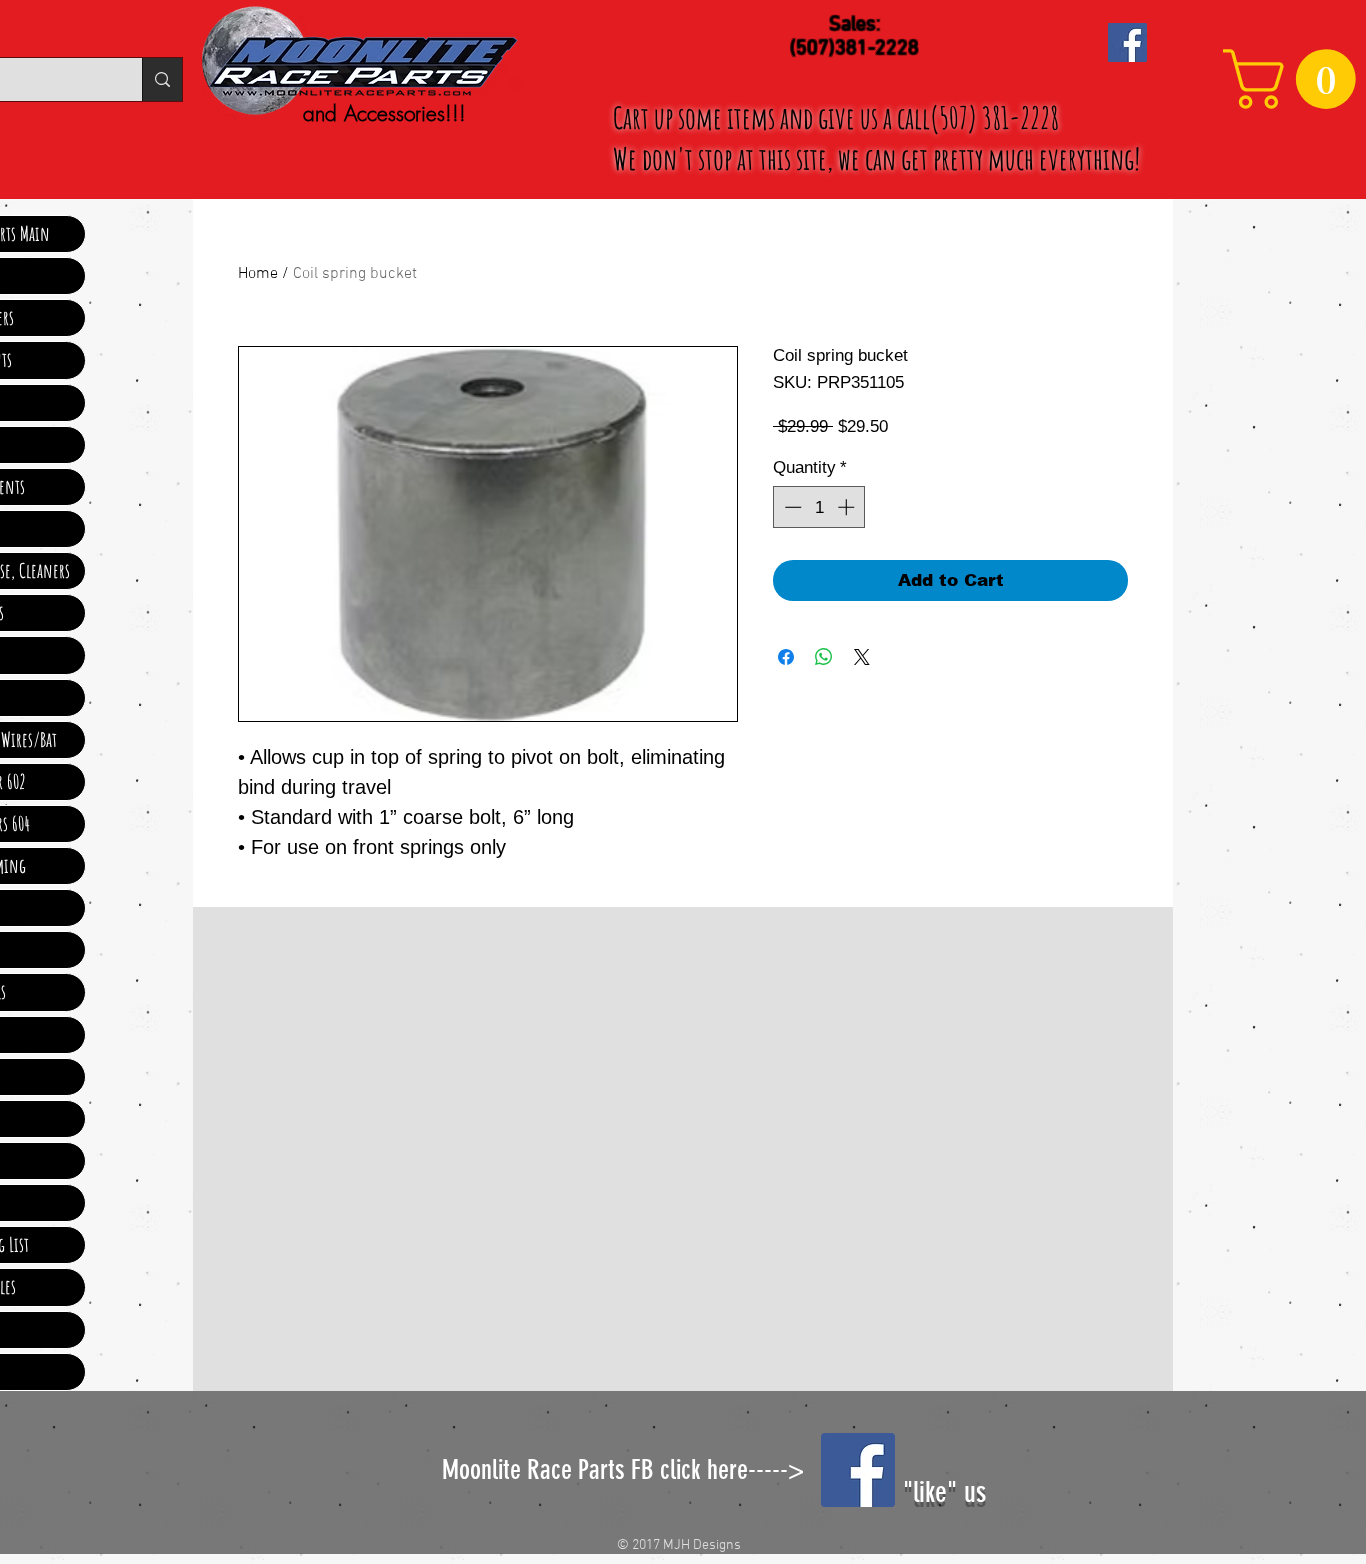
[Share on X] (862, 657)
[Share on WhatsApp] (824, 657)
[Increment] (848, 507)
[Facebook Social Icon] (1127, 42)
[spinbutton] (819, 507)
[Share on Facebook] (786, 657)
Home (258, 274)
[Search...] (162, 79)
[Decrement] (791, 507)
